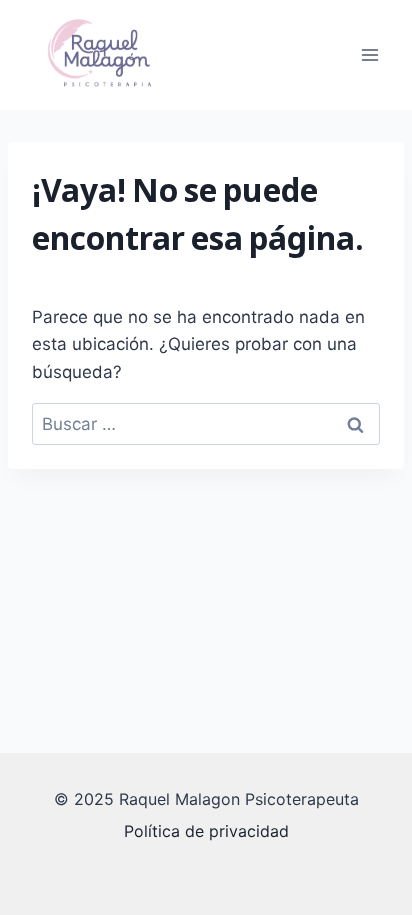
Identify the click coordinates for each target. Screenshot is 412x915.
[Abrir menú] (369, 54)
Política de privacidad (206, 831)
